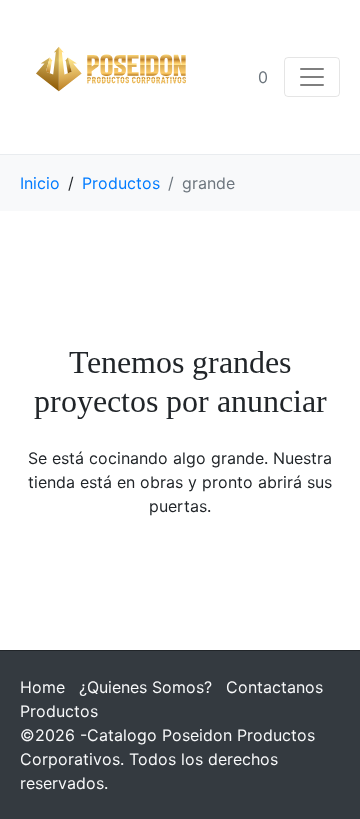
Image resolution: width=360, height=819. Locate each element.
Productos (59, 711)
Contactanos (274, 687)
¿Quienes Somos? (145, 687)
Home (42, 687)
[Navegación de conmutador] (312, 77)
